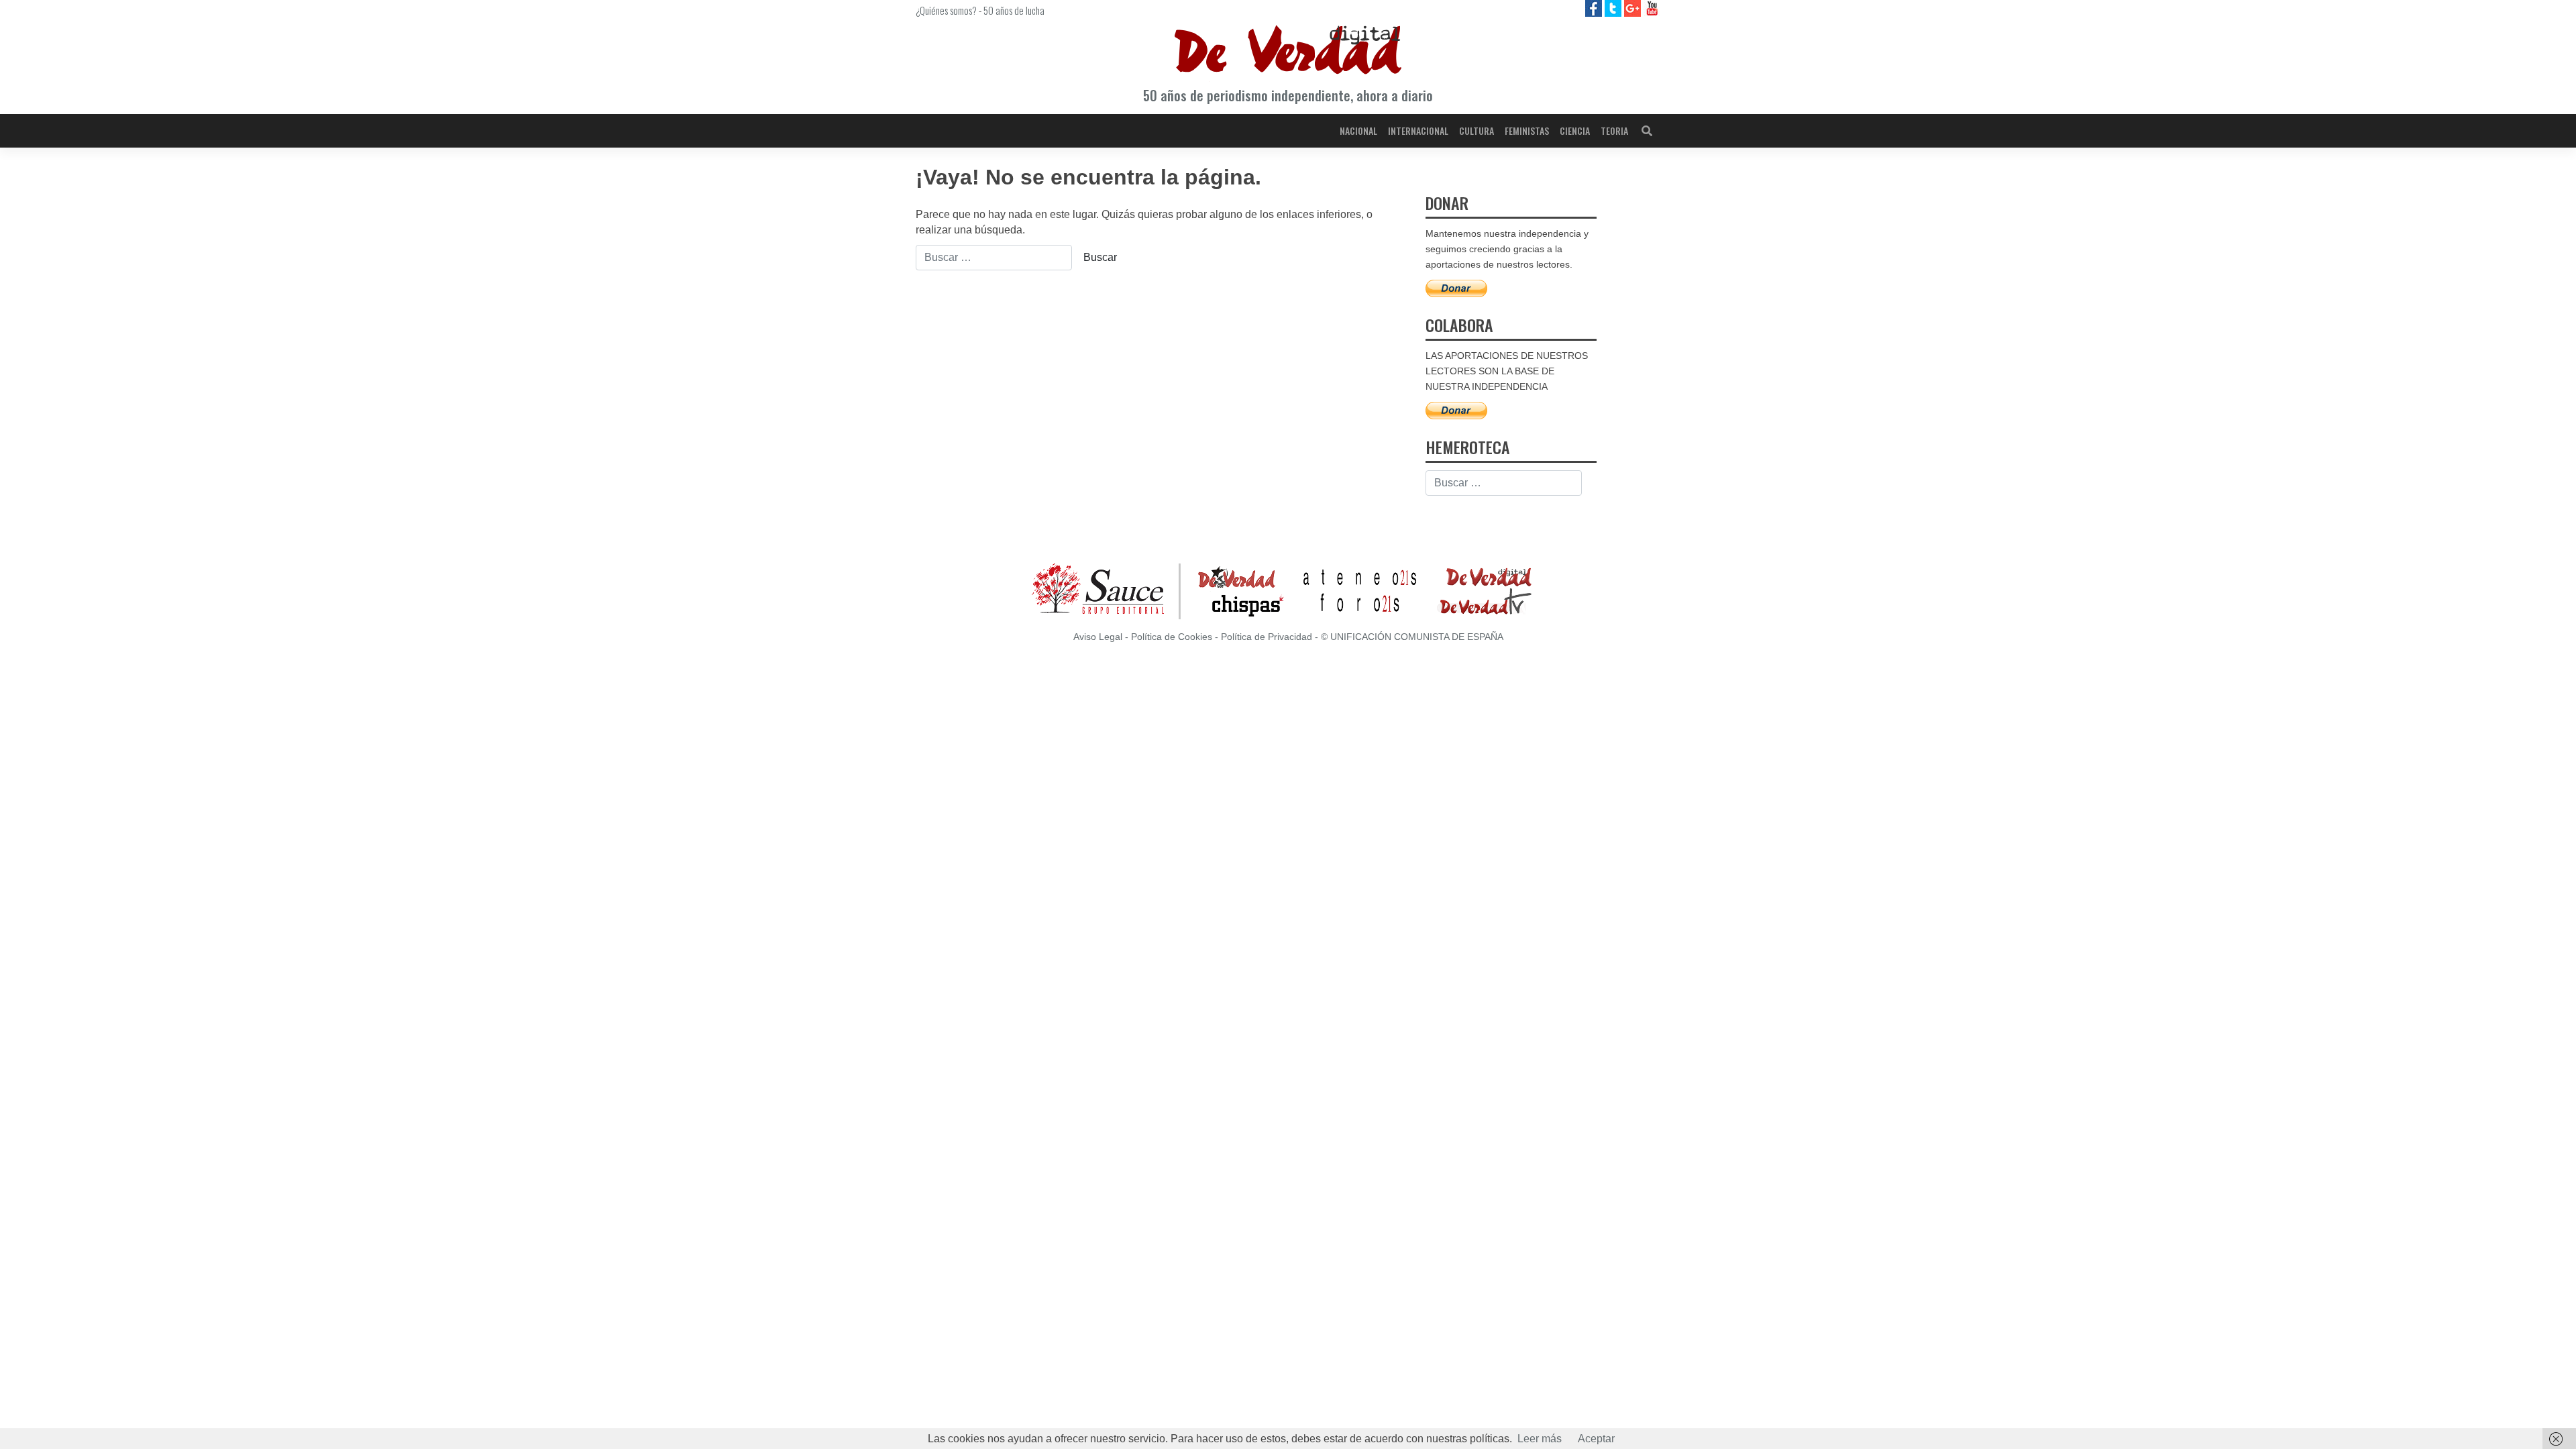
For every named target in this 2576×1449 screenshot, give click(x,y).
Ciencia (1575, 130)
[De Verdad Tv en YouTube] (1652, 8)
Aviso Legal (1098, 637)
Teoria (1614, 130)
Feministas (1527, 130)
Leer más (1540, 1439)
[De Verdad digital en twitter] (1614, 8)
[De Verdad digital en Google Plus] (1634, 8)
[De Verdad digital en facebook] (1595, 8)
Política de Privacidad (1267, 637)
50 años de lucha (1014, 10)
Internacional (1418, 130)
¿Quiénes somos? (946, 10)
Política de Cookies (1172, 637)
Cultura (1477, 130)
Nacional (1358, 130)
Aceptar (1596, 1439)
